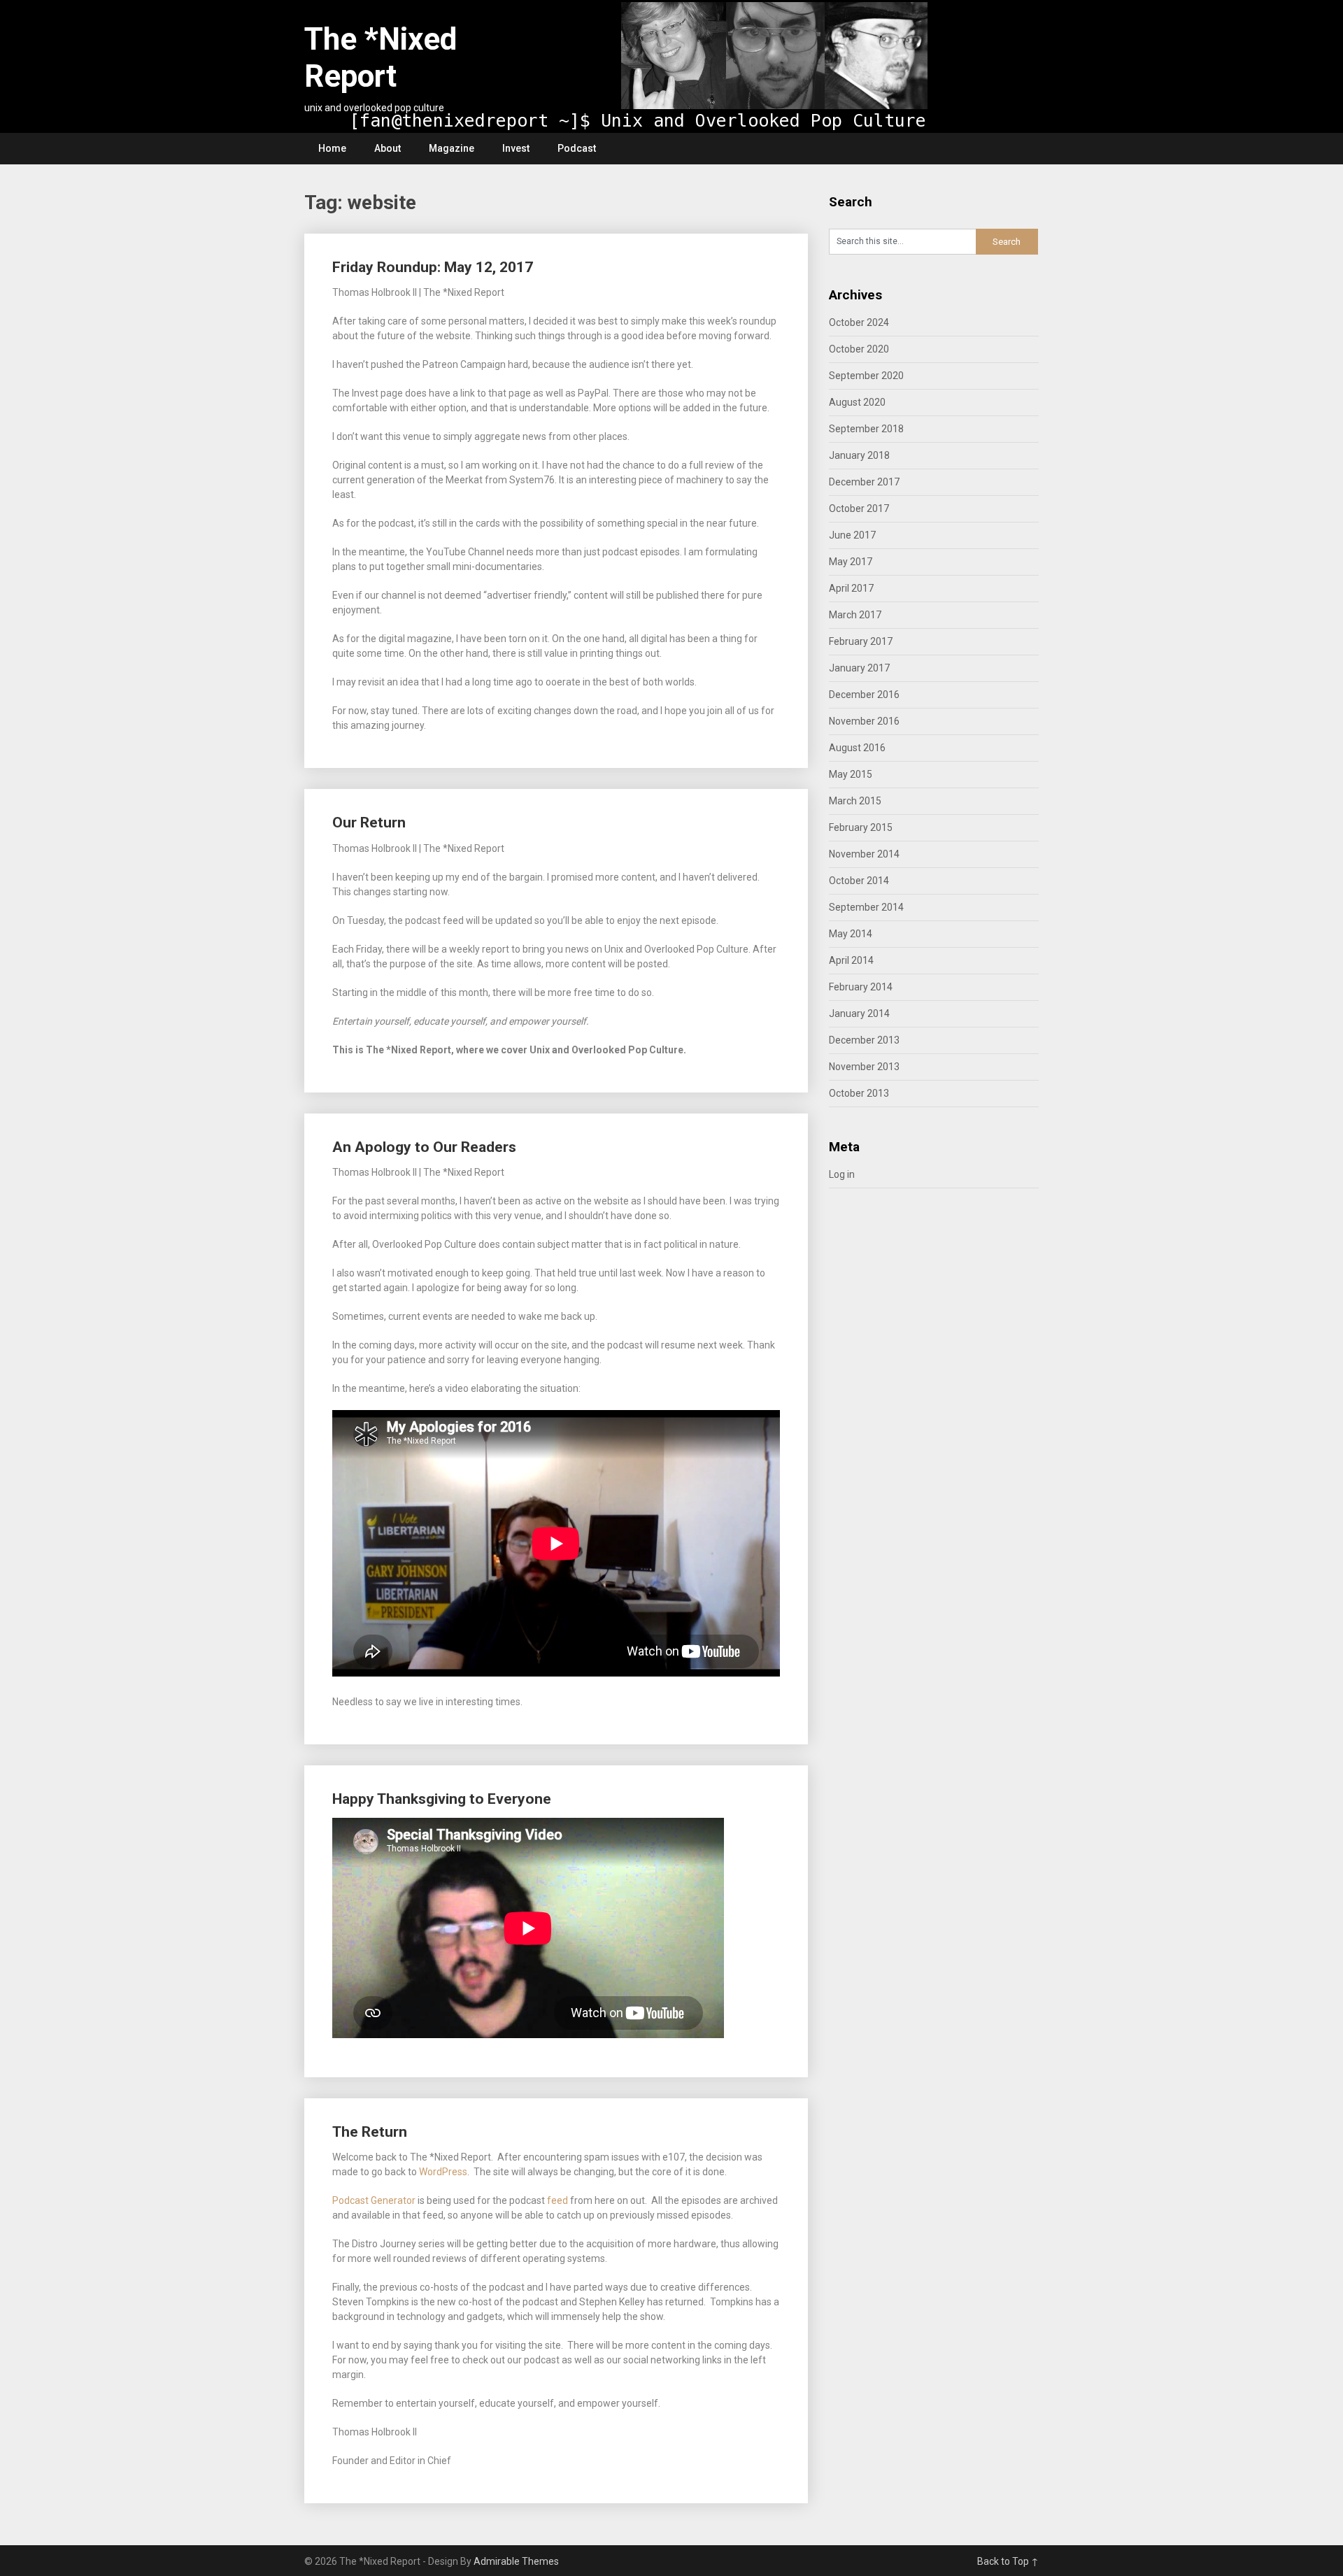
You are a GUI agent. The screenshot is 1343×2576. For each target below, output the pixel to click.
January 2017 (859, 668)
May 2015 (851, 774)
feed (557, 2200)
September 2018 (866, 429)
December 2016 (864, 695)
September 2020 (866, 376)
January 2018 (859, 455)
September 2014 (866, 907)
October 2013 (859, 1093)
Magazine (452, 148)
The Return (370, 2132)
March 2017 (855, 615)
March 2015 (855, 801)
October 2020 (859, 349)
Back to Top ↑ (1008, 2561)
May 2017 (851, 562)
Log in (842, 1174)
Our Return (369, 823)
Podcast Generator (374, 2200)
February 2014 (861, 987)
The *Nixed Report (381, 58)
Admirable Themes (516, 2561)
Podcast (577, 148)
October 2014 (859, 881)
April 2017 (851, 588)
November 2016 (864, 721)
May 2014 (851, 934)
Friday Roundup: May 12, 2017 (433, 267)
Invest (516, 148)
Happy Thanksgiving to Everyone (442, 1799)
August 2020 (857, 402)
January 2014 (859, 1013)
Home (332, 148)
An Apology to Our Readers (424, 1147)
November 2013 (864, 1067)
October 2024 (859, 322)
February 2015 (861, 827)
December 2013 (864, 1040)
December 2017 (864, 482)
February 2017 (861, 641)
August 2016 (857, 748)
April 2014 (851, 960)
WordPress (443, 2172)
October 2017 (859, 508)
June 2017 (852, 535)
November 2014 (864, 854)
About (388, 148)
